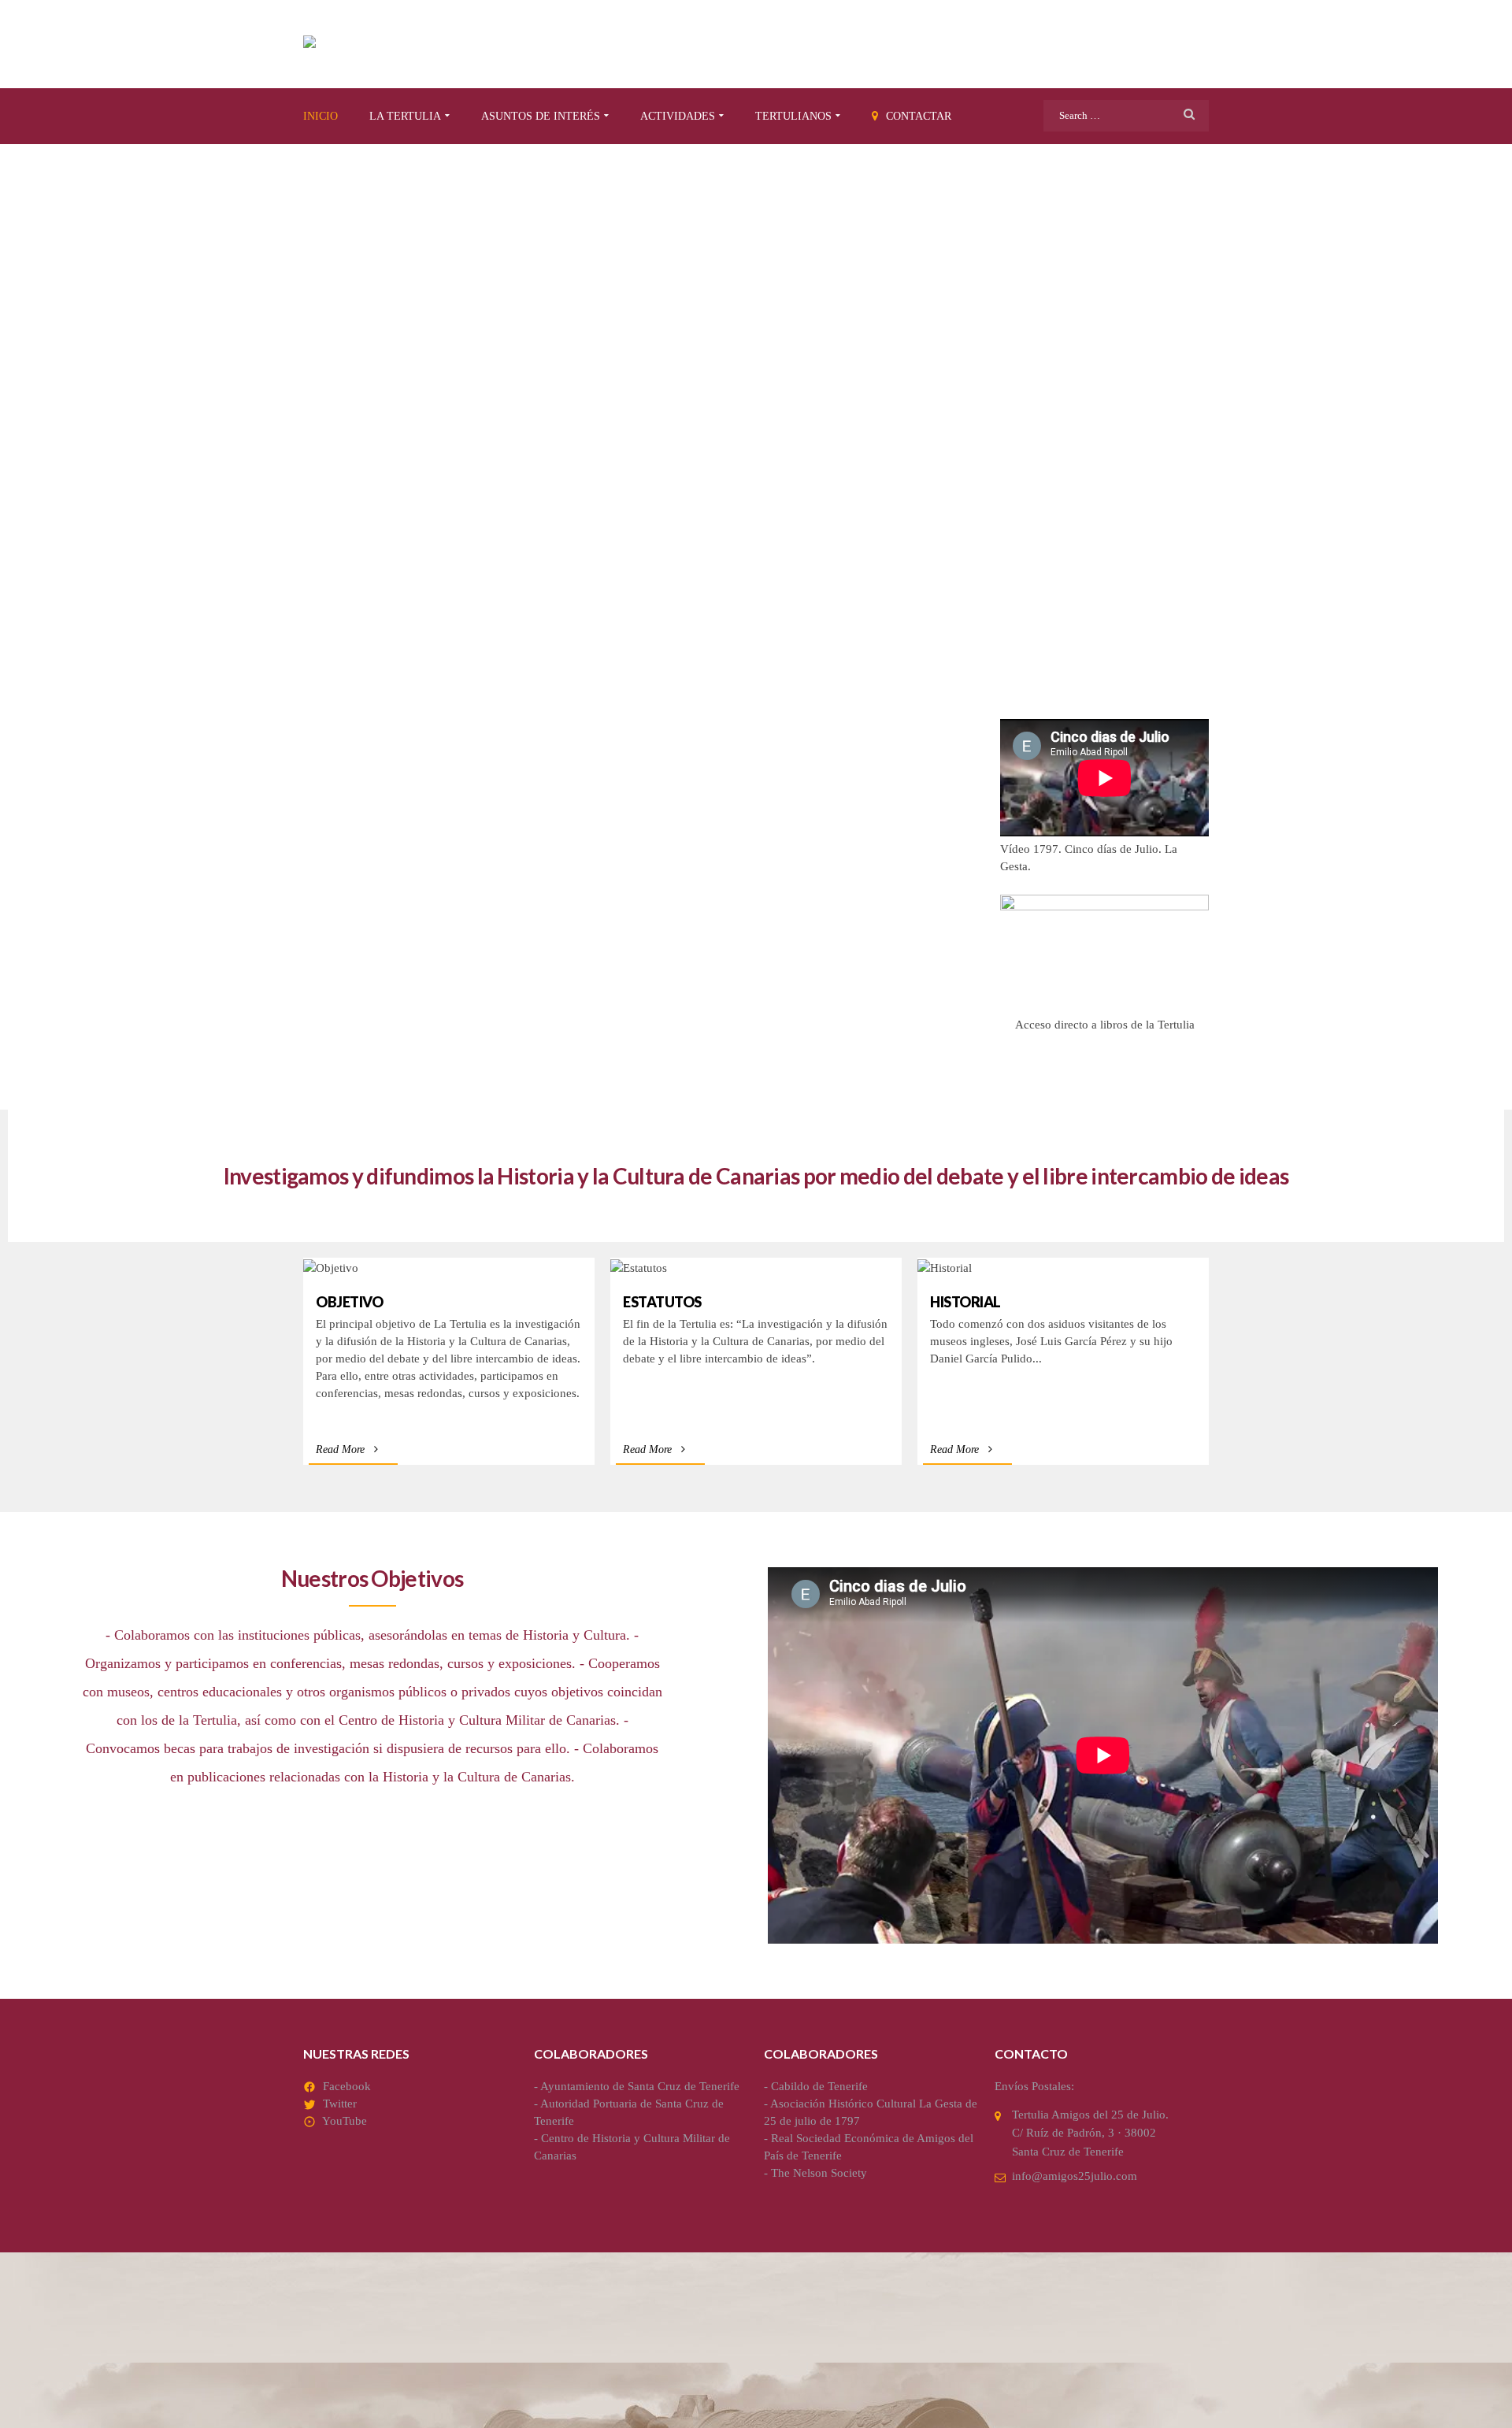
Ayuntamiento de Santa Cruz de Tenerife (640, 2086)
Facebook (347, 2086)
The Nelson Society (819, 2173)
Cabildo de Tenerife (819, 2086)
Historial (965, 1302)
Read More (340, 1449)
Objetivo (349, 1302)
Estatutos (662, 1302)
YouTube (345, 2121)
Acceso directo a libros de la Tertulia (1105, 1025)
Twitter (340, 2104)
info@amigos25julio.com (1075, 2176)
